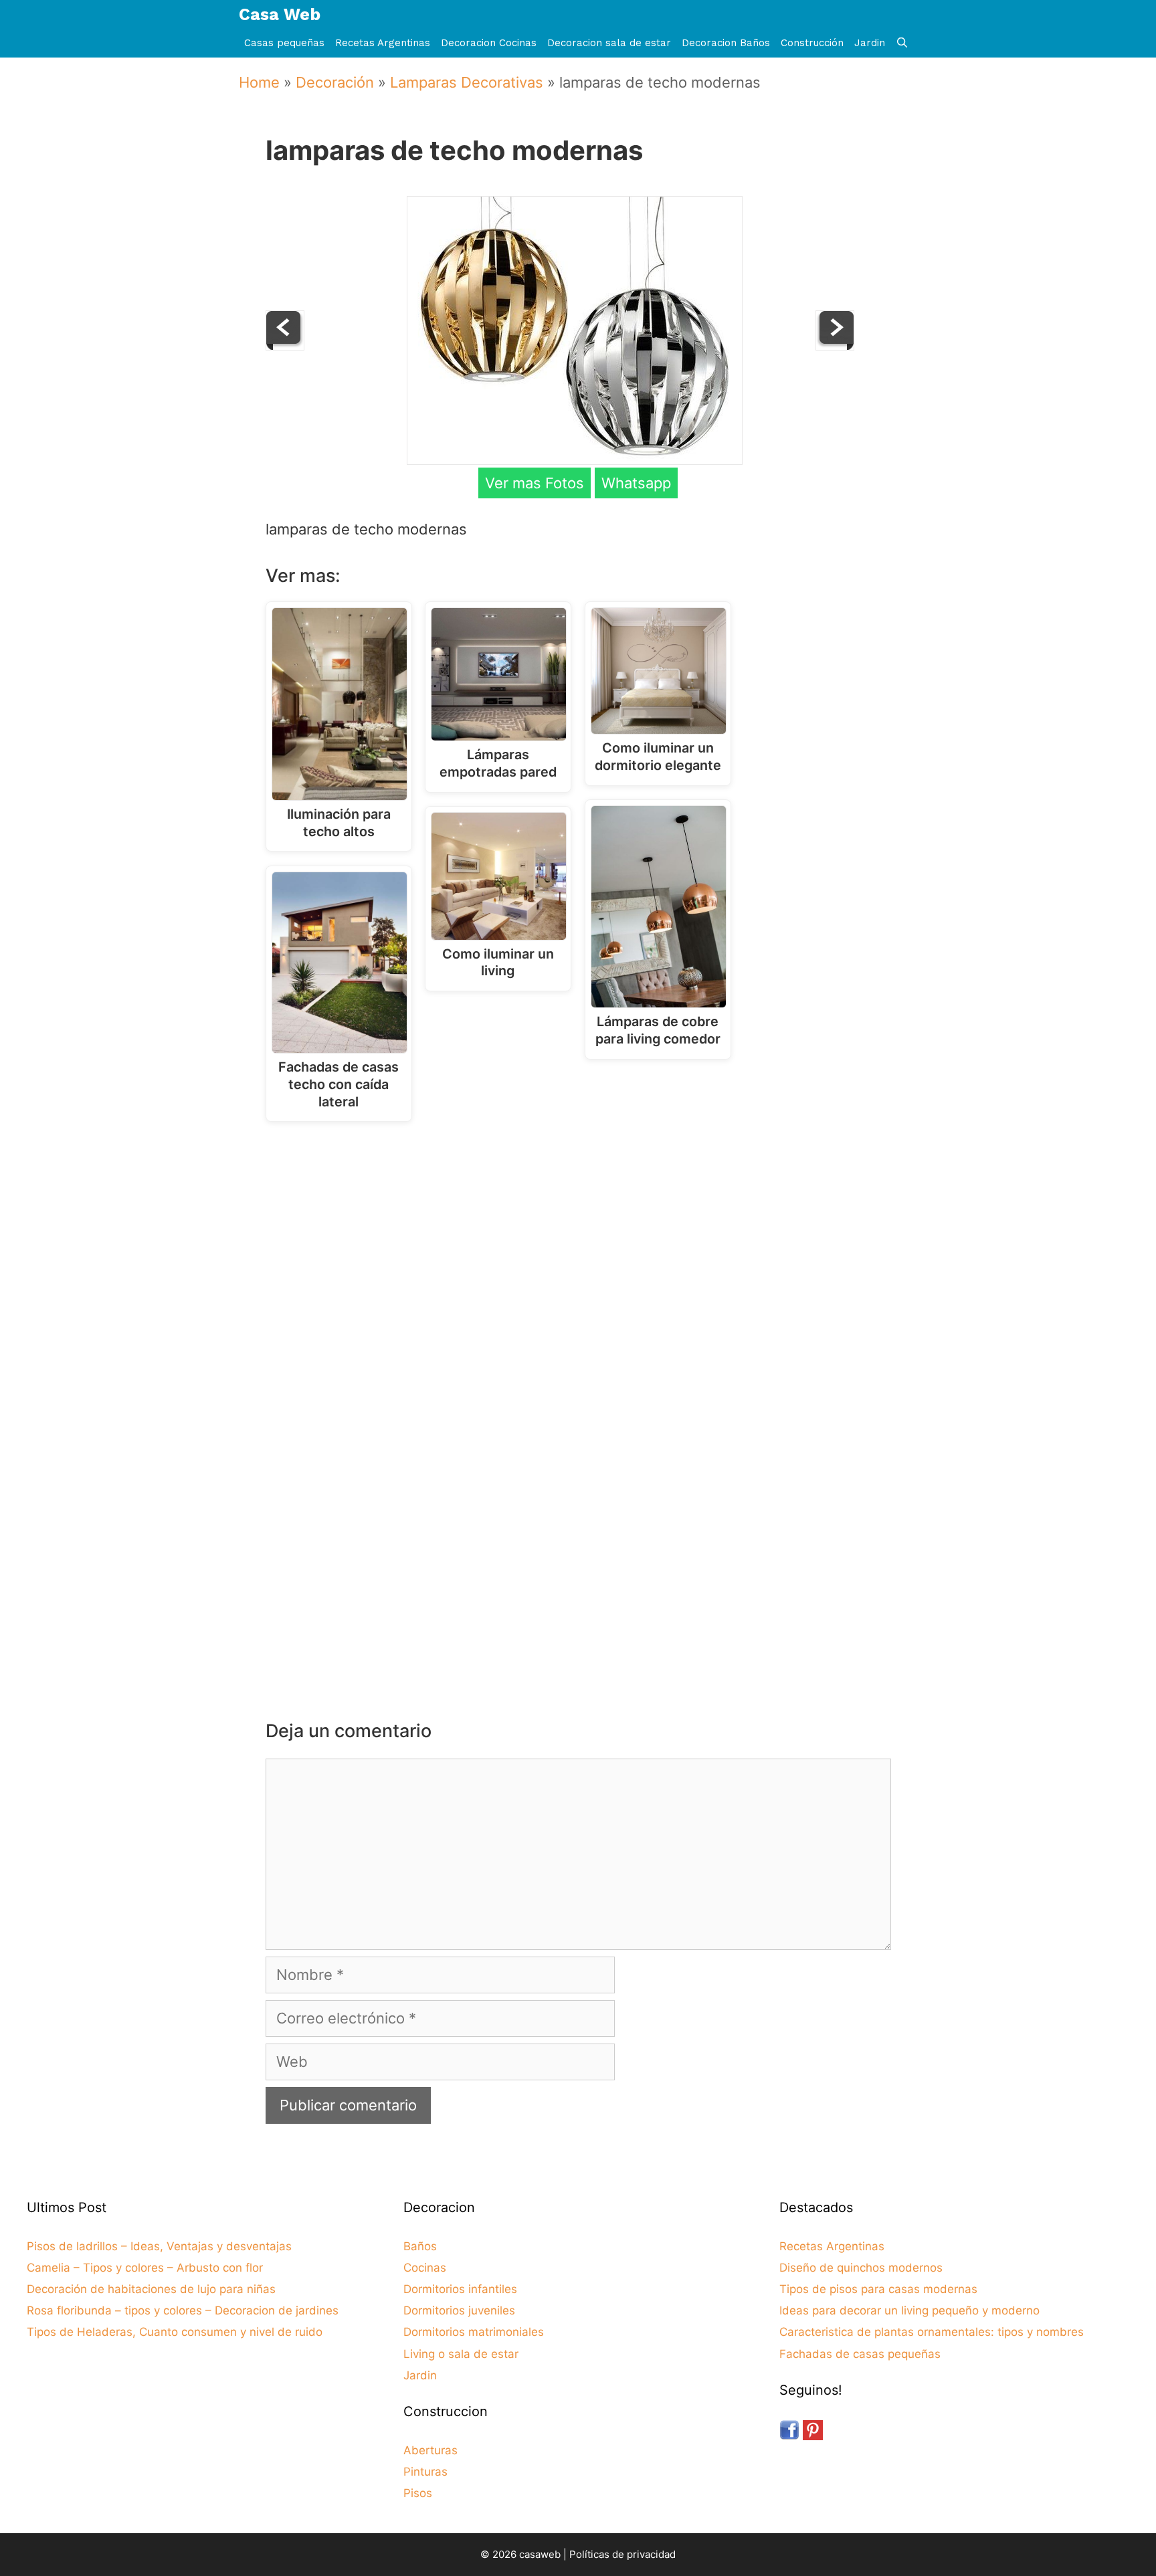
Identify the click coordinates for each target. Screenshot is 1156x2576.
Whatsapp (636, 483)
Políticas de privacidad (622, 2554)
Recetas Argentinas (383, 43)
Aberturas (430, 2450)
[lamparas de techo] (835, 345)
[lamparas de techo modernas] (575, 460)
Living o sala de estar (461, 2354)
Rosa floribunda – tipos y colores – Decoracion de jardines (183, 2310)
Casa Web (280, 14)
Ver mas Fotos (535, 483)
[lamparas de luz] (285, 345)
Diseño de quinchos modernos (861, 2268)
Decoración (335, 82)
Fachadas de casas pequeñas (860, 2354)
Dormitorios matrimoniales (474, 2332)
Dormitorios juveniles (459, 2310)
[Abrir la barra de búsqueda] (902, 43)
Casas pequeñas (284, 43)
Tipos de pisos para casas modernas (878, 2289)
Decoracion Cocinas (489, 43)
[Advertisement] (582, 1242)
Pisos (418, 2493)
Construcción (812, 43)
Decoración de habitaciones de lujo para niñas (151, 2289)
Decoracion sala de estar (609, 43)
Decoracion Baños (726, 43)
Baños (420, 2246)
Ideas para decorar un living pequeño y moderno (909, 2310)
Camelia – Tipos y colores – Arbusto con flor (145, 2268)
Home (259, 82)
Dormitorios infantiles (460, 2289)
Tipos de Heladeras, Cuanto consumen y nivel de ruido (175, 2332)
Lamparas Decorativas (467, 82)
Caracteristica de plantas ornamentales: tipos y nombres (932, 2332)
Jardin (870, 43)
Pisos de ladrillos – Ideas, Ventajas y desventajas (159, 2246)
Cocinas (425, 2268)
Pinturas (425, 2472)
